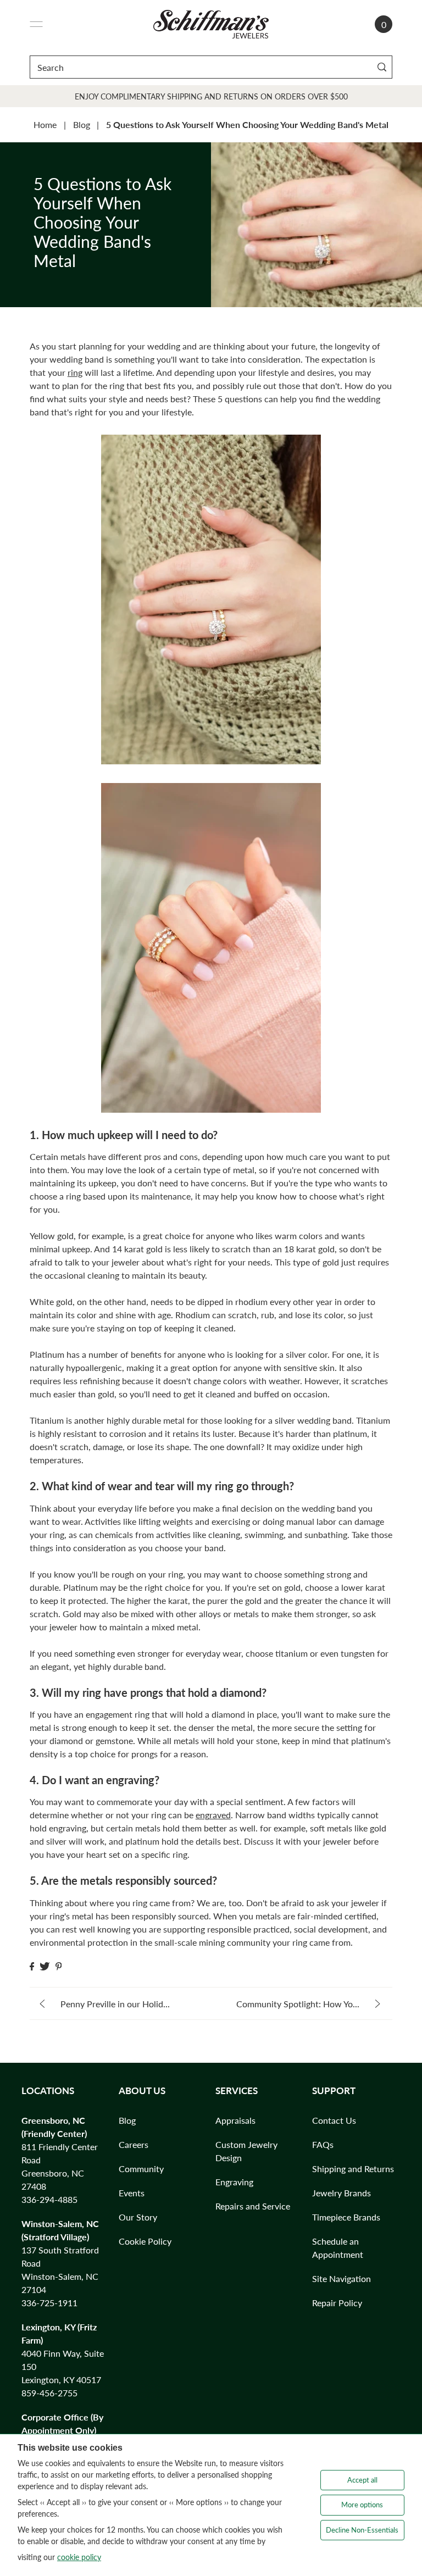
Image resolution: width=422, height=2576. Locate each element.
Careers (134, 2144)
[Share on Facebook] (32, 1966)
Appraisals (235, 2120)
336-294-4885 (49, 2199)
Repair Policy (337, 2303)
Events (132, 2193)
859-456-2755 (49, 2393)
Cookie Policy (145, 2241)
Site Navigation (342, 2278)
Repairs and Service (253, 2206)
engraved (213, 1815)
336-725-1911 (49, 2303)
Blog (82, 124)
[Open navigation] (36, 24)
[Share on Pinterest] (59, 1966)
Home (45, 124)
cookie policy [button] (79, 2557)
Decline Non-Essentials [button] (362, 2530)
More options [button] (362, 2505)
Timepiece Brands (346, 2217)
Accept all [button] (362, 2480)
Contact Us (334, 2120)
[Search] (382, 67)
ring (75, 372)
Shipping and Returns (353, 2169)
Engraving (234, 2182)
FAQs (323, 2144)
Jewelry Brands (342, 2193)
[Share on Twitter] (45, 1966)
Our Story (138, 2217)
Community (141, 2169)
